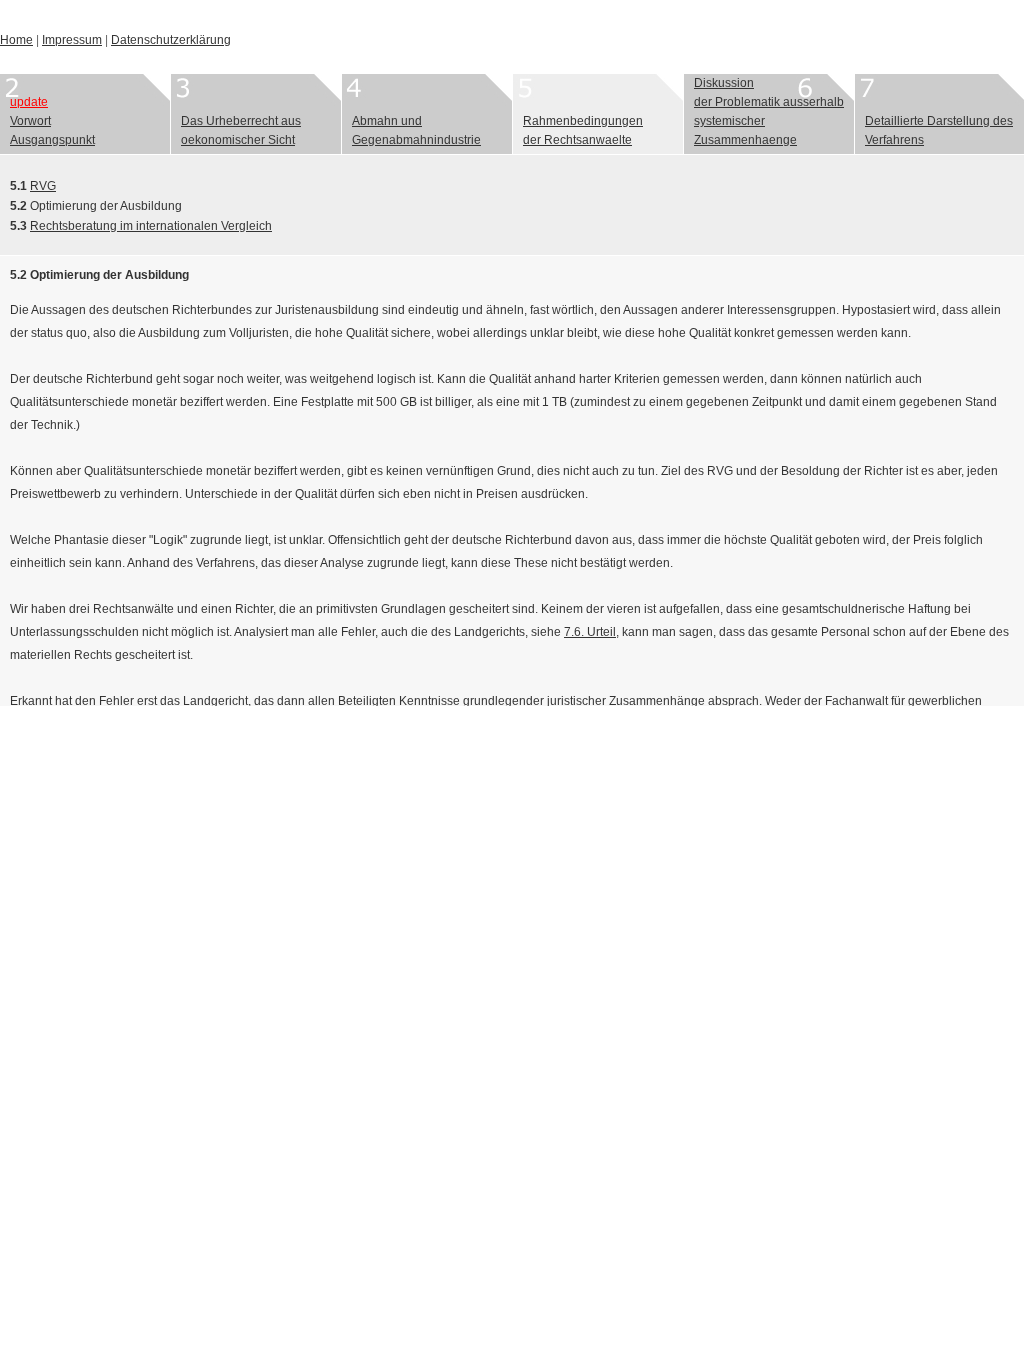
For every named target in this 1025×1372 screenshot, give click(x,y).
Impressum (72, 40)
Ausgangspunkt (52, 140)
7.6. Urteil (590, 632)
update (29, 102)
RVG (43, 186)
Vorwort (30, 121)
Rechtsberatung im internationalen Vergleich (151, 226)
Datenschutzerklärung (171, 40)
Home (16, 40)
